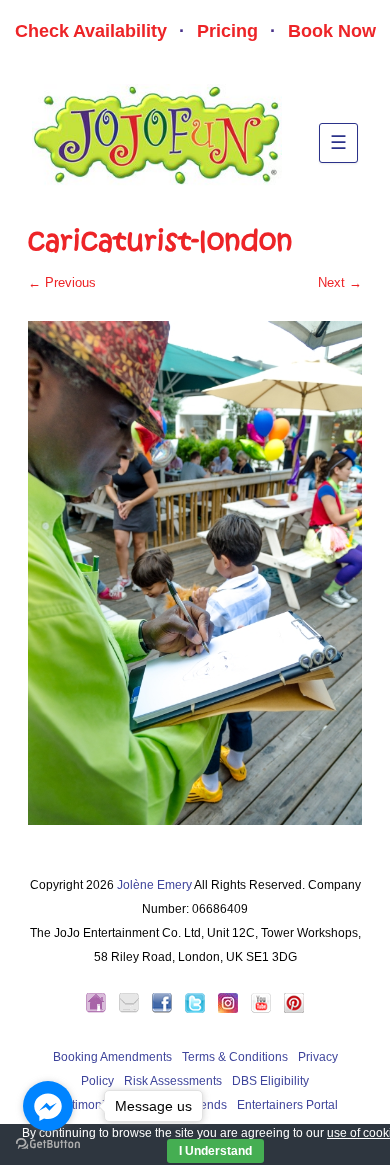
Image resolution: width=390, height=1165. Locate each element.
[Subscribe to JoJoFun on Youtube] (266, 1009)
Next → (340, 282)
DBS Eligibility (270, 1081)
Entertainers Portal (287, 1105)
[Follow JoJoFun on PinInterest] (294, 1009)
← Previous (62, 282)
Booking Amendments (112, 1057)
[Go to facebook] (48, 1106)
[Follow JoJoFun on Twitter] (200, 1009)
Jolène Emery (154, 885)
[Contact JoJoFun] (134, 1009)
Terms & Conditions (235, 1057)
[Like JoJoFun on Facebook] (167, 1009)
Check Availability (91, 31)
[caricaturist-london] (195, 573)
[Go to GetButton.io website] (48, 1144)
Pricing (227, 31)
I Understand (215, 1151)
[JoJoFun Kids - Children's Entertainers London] (101, 1009)
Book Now (332, 31)
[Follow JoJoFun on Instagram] (233, 1009)
